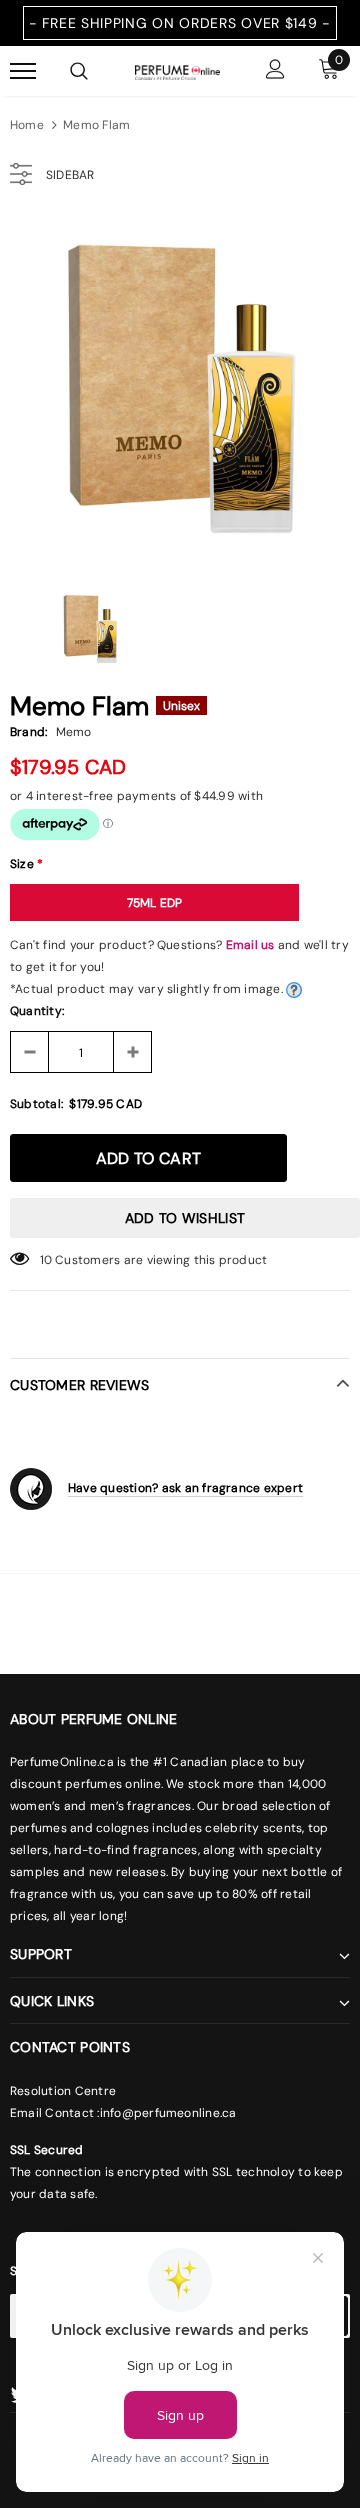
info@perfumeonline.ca (168, 2113)
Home (27, 125)
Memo (74, 732)
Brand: (28, 732)
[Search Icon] (79, 71)
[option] (180, 389)
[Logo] (177, 71)
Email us (250, 945)
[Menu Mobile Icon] (23, 71)
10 (46, 1260)
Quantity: (37, 1011)
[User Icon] (275, 71)
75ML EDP (155, 903)
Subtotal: (36, 1104)
